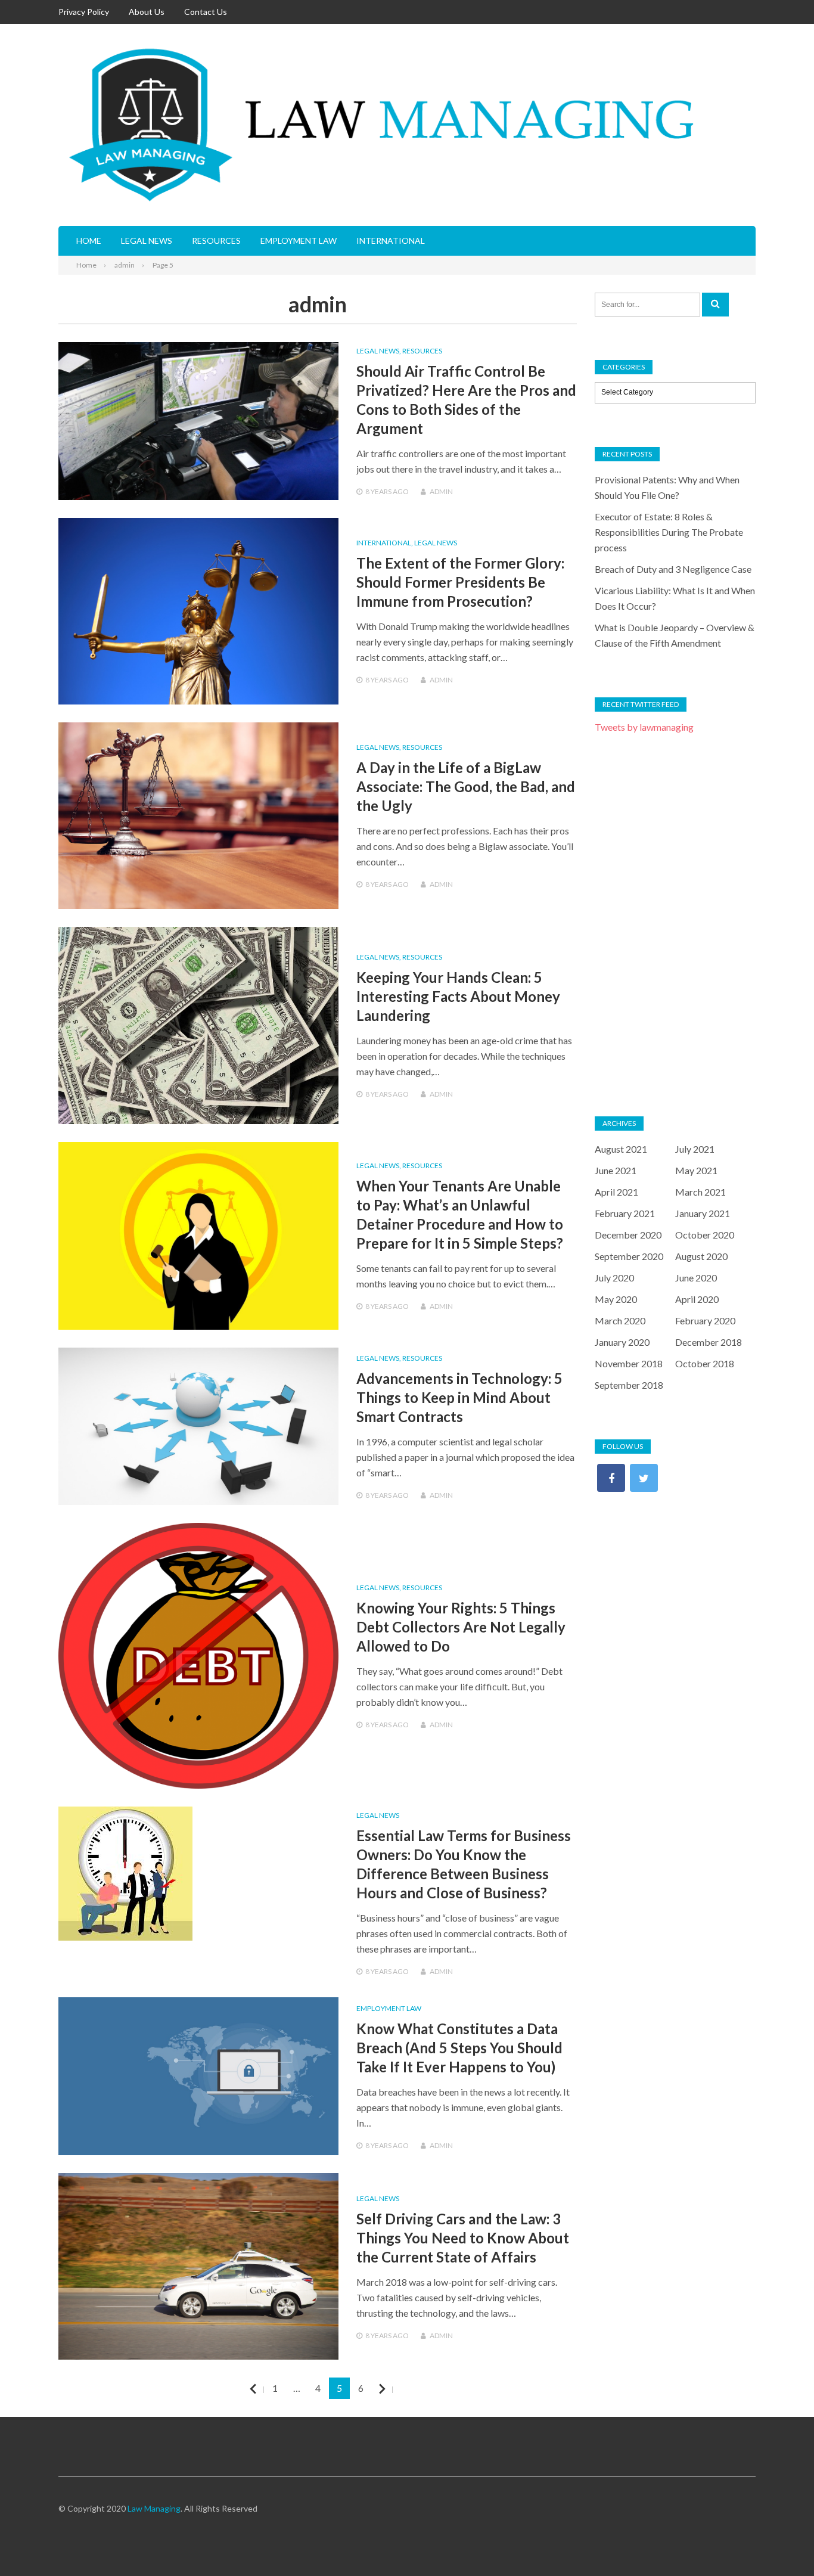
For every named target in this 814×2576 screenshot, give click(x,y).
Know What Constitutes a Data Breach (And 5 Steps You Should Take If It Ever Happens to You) (459, 2048)
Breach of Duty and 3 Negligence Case (673, 569)
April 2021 (616, 1192)
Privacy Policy (84, 12)
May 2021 (696, 1170)
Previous (263, 2389)
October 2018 (705, 1363)
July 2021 (695, 1149)
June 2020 (696, 1278)
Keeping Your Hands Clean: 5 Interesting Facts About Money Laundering (458, 996)
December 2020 (628, 1235)
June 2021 (616, 1170)
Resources (216, 240)
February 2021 (625, 1213)
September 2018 (629, 1385)
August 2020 (701, 1256)
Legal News (147, 240)
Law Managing (154, 2508)
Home (89, 240)
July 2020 (614, 1278)
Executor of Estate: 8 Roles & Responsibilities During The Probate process (669, 532)
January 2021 (703, 1213)
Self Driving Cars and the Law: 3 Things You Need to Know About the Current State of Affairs (463, 2238)
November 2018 (629, 1363)
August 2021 (621, 1149)
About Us (147, 12)
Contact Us (206, 12)
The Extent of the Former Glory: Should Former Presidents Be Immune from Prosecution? (460, 582)
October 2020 (705, 1235)
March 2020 (620, 1320)
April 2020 (697, 1299)
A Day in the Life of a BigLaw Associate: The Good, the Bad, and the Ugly (466, 786)
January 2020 (622, 1342)
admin (441, 491)
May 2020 (616, 1299)
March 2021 (700, 1192)
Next (392, 2389)
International (391, 240)
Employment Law (299, 240)
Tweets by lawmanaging (644, 727)
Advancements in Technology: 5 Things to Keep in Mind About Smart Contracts (459, 1397)
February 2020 (705, 1320)
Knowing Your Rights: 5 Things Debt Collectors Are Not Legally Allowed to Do (461, 1627)
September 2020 (629, 1256)
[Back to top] (781, 2543)
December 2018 (709, 1342)
